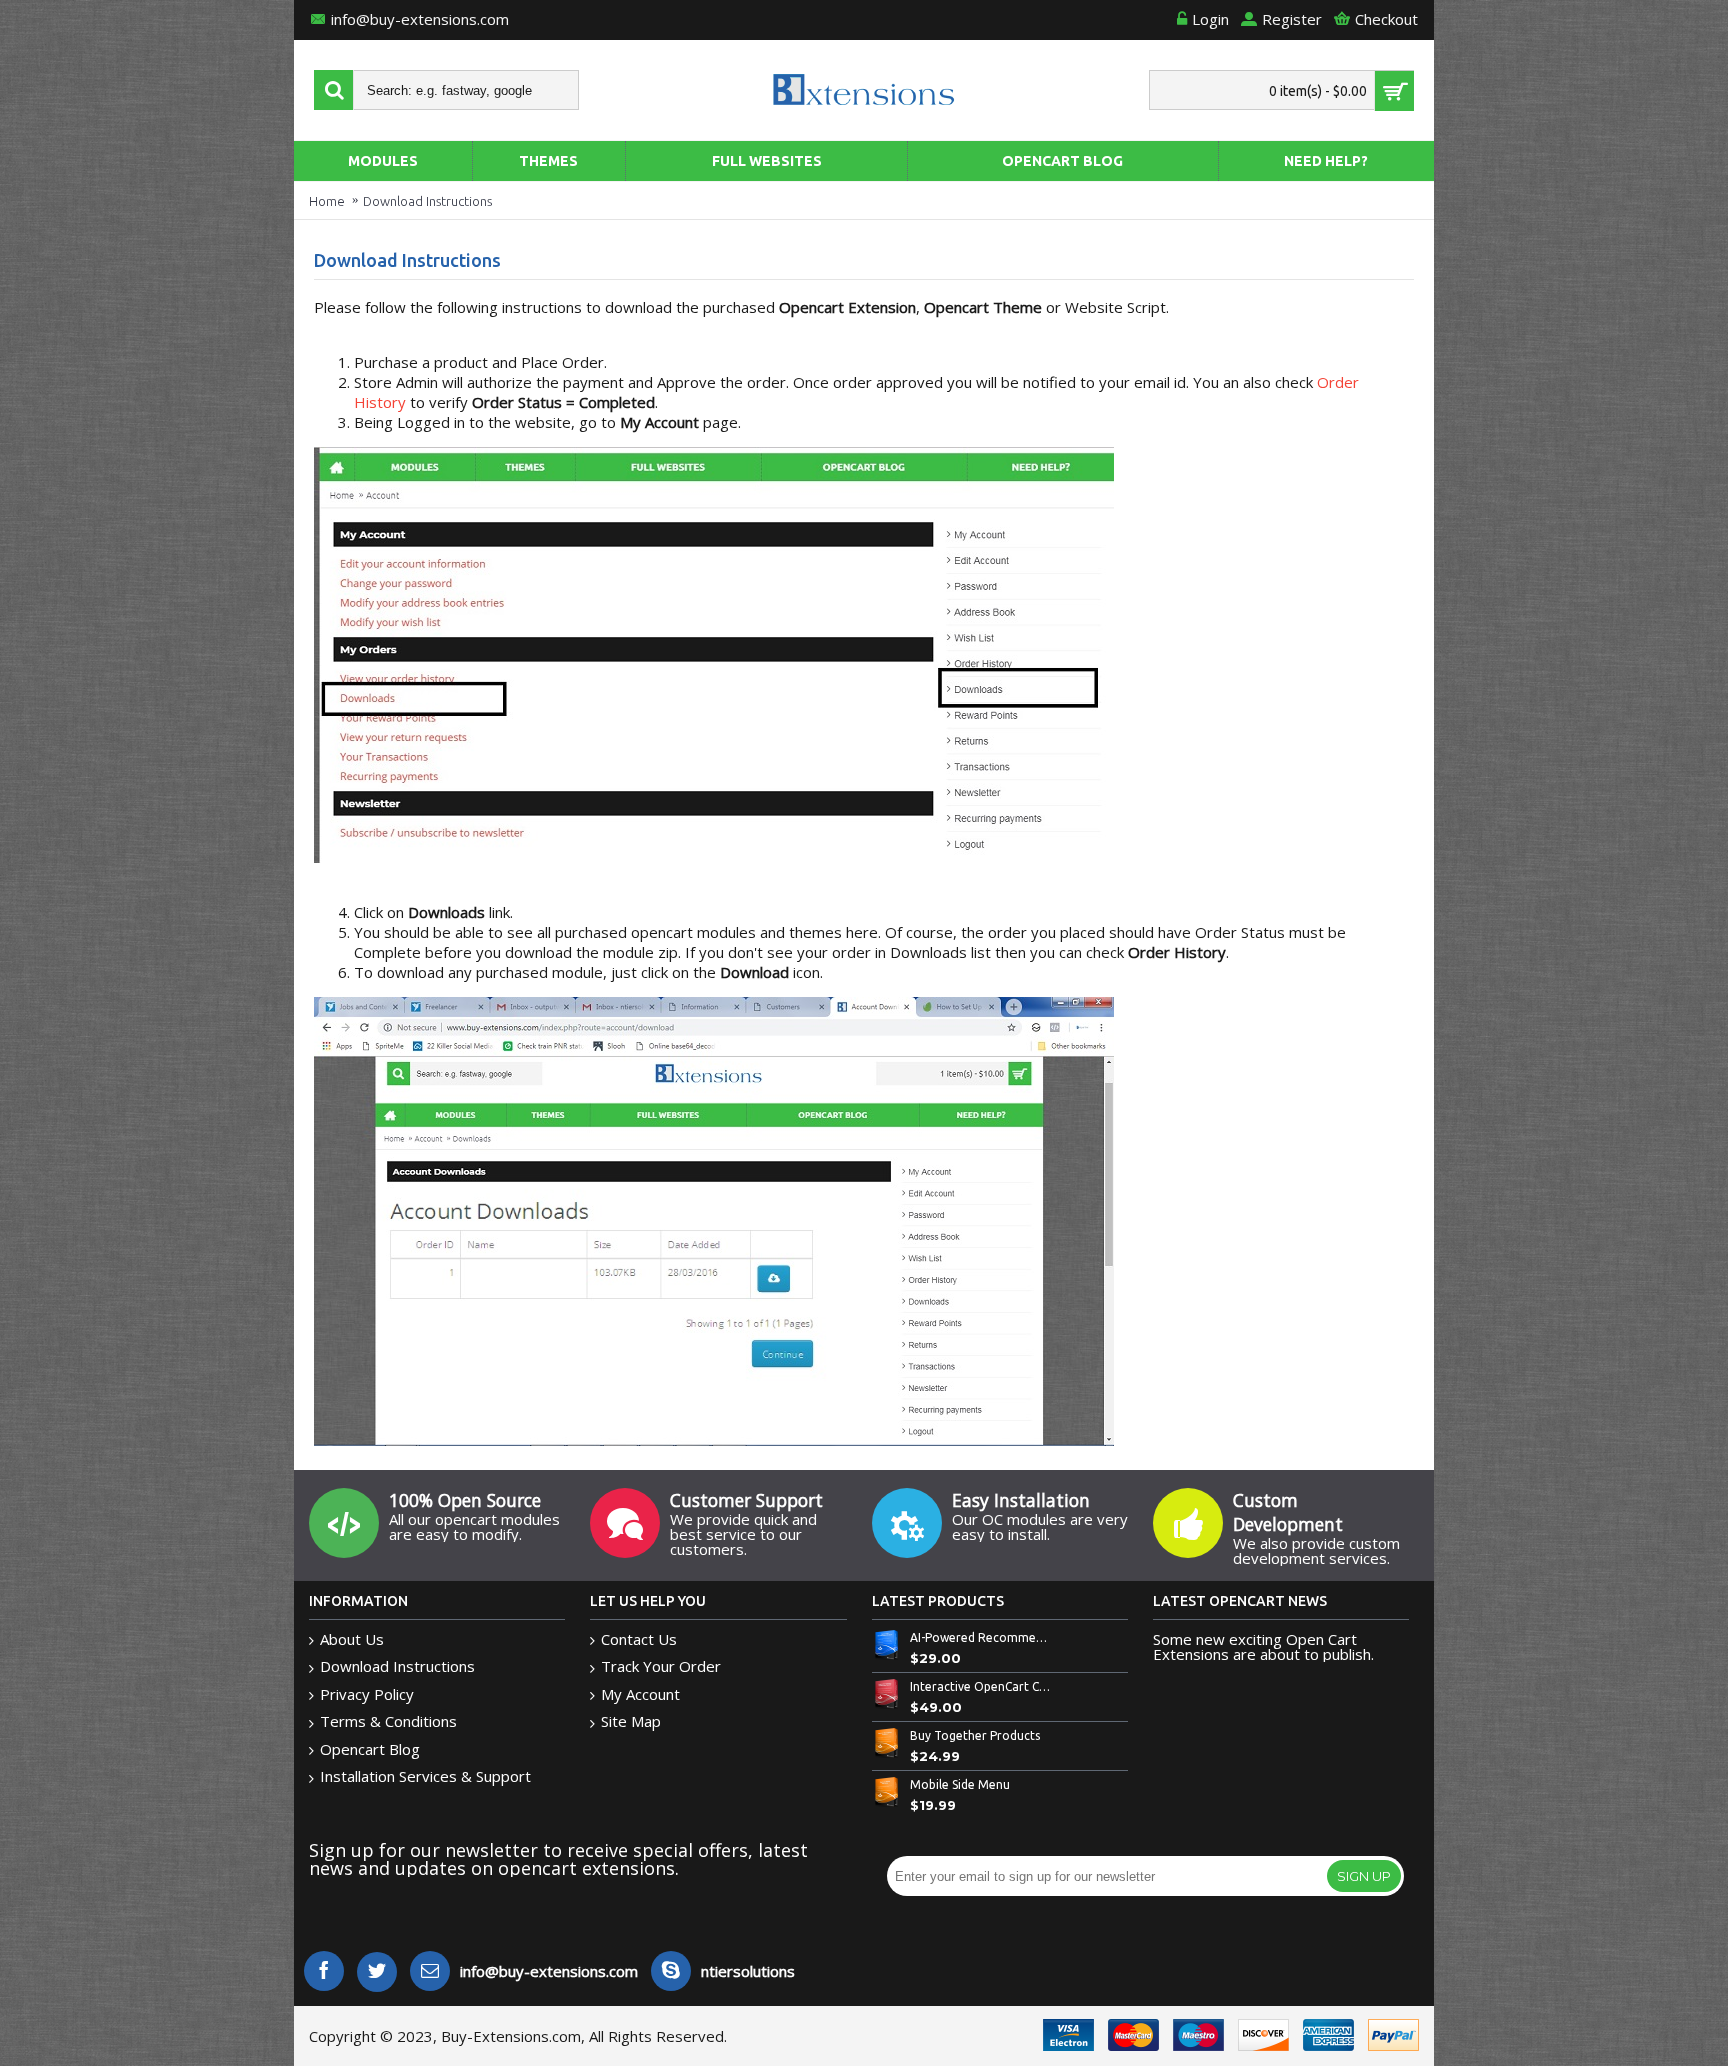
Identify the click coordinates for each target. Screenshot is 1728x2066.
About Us (352, 1639)
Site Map (631, 1721)
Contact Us (639, 1639)
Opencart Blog (370, 1749)
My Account (640, 1694)
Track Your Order (661, 1666)
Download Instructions (427, 201)
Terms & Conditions (388, 1721)
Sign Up (1364, 1876)
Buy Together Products (975, 1735)
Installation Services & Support (425, 1776)
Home (327, 201)
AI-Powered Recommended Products (981, 1637)
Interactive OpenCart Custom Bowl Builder (981, 1686)
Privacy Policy (367, 1694)
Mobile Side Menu (960, 1784)
